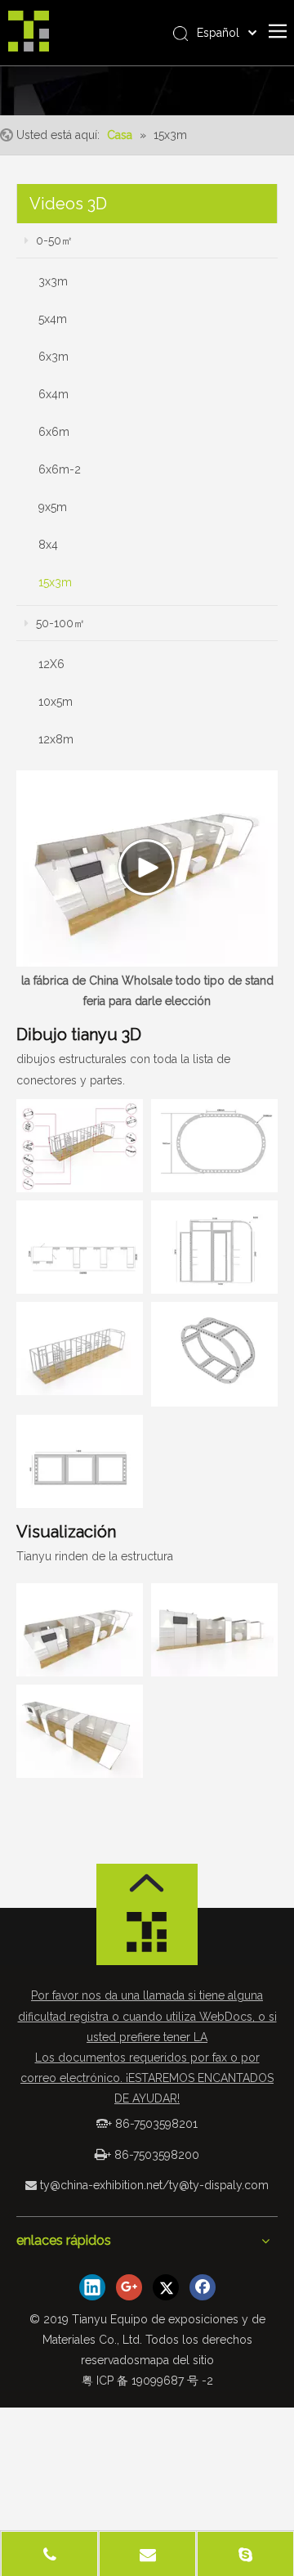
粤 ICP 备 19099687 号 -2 (147, 2381)
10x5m (56, 702)
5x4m (53, 319)
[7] (214, 1146)
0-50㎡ (53, 240)
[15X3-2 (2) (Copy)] (214, 1630)
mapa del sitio (177, 2360)
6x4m (53, 394)
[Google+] (129, 2287)
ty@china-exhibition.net (101, 2185)
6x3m (53, 357)
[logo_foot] (147, 1936)
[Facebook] (203, 2287)
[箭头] (147, 1883)
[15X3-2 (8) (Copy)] (214, 1354)
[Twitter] (166, 2287)
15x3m (55, 582)
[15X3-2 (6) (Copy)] (80, 1349)
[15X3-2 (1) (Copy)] (80, 1630)
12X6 (51, 664)
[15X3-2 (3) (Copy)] (80, 1731)
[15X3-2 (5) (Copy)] (214, 1247)
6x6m (54, 432)
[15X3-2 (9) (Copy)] (80, 1461)
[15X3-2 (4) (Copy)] (80, 1247)
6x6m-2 (60, 469)
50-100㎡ (59, 623)
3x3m (53, 281)
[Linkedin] (92, 2287)
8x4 (48, 545)
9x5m (53, 507)
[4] (80, 1146)
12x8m (56, 739)
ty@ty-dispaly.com (219, 2185)
